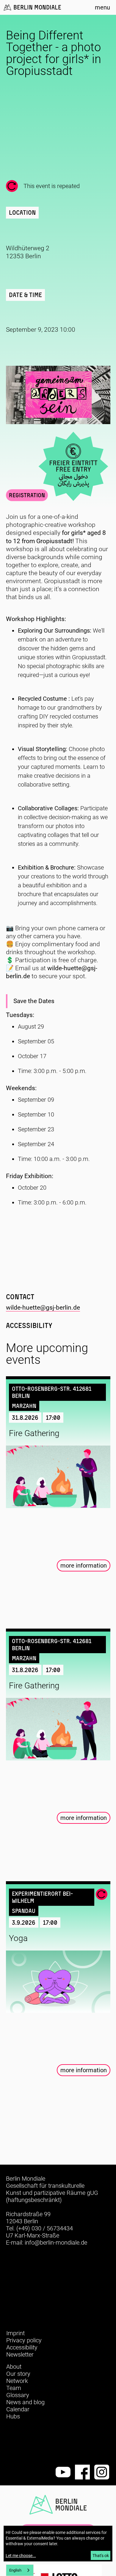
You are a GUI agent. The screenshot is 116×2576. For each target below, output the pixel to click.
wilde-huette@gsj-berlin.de (43, 1308)
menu (102, 7)
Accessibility (22, 2347)
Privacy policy (24, 2340)
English (15, 2570)
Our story (18, 2374)
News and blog (25, 2402)
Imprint (15, 2333)
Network (17, 2381)
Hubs (13, 2416)
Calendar (18, 2409)
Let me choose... (21, 2556)
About (14, 2367)
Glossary (18, 2395)
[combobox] (20, 2570)
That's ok (101, 2556)
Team (14, 2388)
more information (84, 1566)
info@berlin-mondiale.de (56, 2243)
